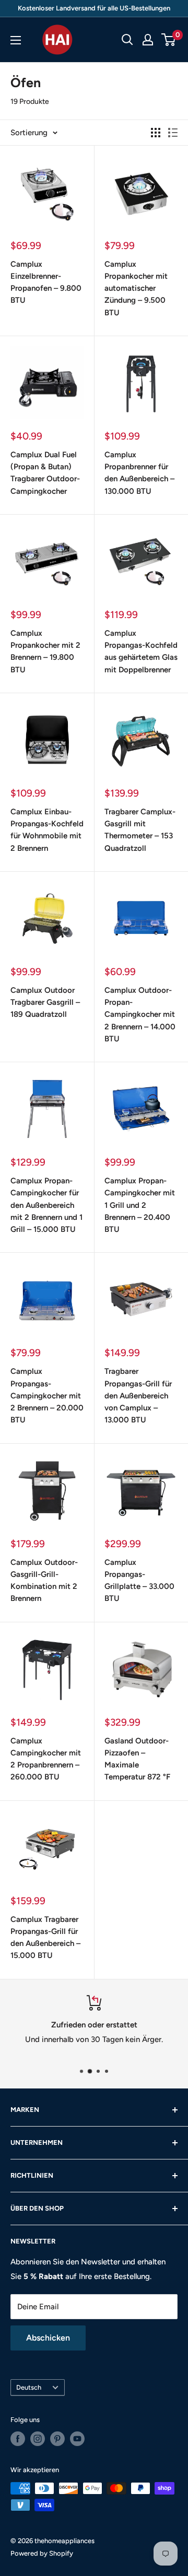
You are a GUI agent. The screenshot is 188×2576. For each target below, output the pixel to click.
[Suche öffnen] (127, 40)
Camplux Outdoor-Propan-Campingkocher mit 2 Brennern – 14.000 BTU (140, 1014)
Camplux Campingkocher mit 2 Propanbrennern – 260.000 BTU (46, 1759)
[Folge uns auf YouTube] (77, 2439)
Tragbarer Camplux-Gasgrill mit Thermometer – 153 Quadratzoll (140, 830)
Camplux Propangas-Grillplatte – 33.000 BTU (139, 1581)
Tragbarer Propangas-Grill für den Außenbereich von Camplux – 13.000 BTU (138, 1396)
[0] (169, 40)
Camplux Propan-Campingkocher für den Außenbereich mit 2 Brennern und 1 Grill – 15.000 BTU (46, 1205)
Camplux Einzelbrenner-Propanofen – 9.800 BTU (46, 282)
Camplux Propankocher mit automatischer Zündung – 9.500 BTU (136, 288)
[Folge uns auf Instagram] (38, 2439)
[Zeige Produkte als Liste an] (173, 133)
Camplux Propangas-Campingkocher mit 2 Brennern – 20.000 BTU (47, 1396)
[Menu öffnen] (16, 40)
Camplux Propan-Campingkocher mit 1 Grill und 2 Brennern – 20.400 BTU (140, 1205)
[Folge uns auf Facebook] (18, 2439)
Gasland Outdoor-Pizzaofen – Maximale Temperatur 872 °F (137, 1759)
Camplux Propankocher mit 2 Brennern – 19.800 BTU (45, 651)
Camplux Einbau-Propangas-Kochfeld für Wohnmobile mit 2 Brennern (47, 830)
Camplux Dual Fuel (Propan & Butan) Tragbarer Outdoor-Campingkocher (45, 473)
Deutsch (29, 2387)
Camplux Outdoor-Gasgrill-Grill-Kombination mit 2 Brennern (44, 1581)
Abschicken (48, 2338)
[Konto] (148, 40)
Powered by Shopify (42, 2553)
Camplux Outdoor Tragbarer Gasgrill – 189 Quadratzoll (45, 1002)
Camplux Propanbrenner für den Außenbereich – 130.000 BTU (139, 473)
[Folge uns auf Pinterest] (57, 2439)
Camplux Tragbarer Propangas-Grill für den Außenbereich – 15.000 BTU (45, 1938)
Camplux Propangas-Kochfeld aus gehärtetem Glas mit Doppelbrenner (141, 651)
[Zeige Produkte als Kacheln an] (156, 133)
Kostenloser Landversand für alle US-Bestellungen (94, 8)
